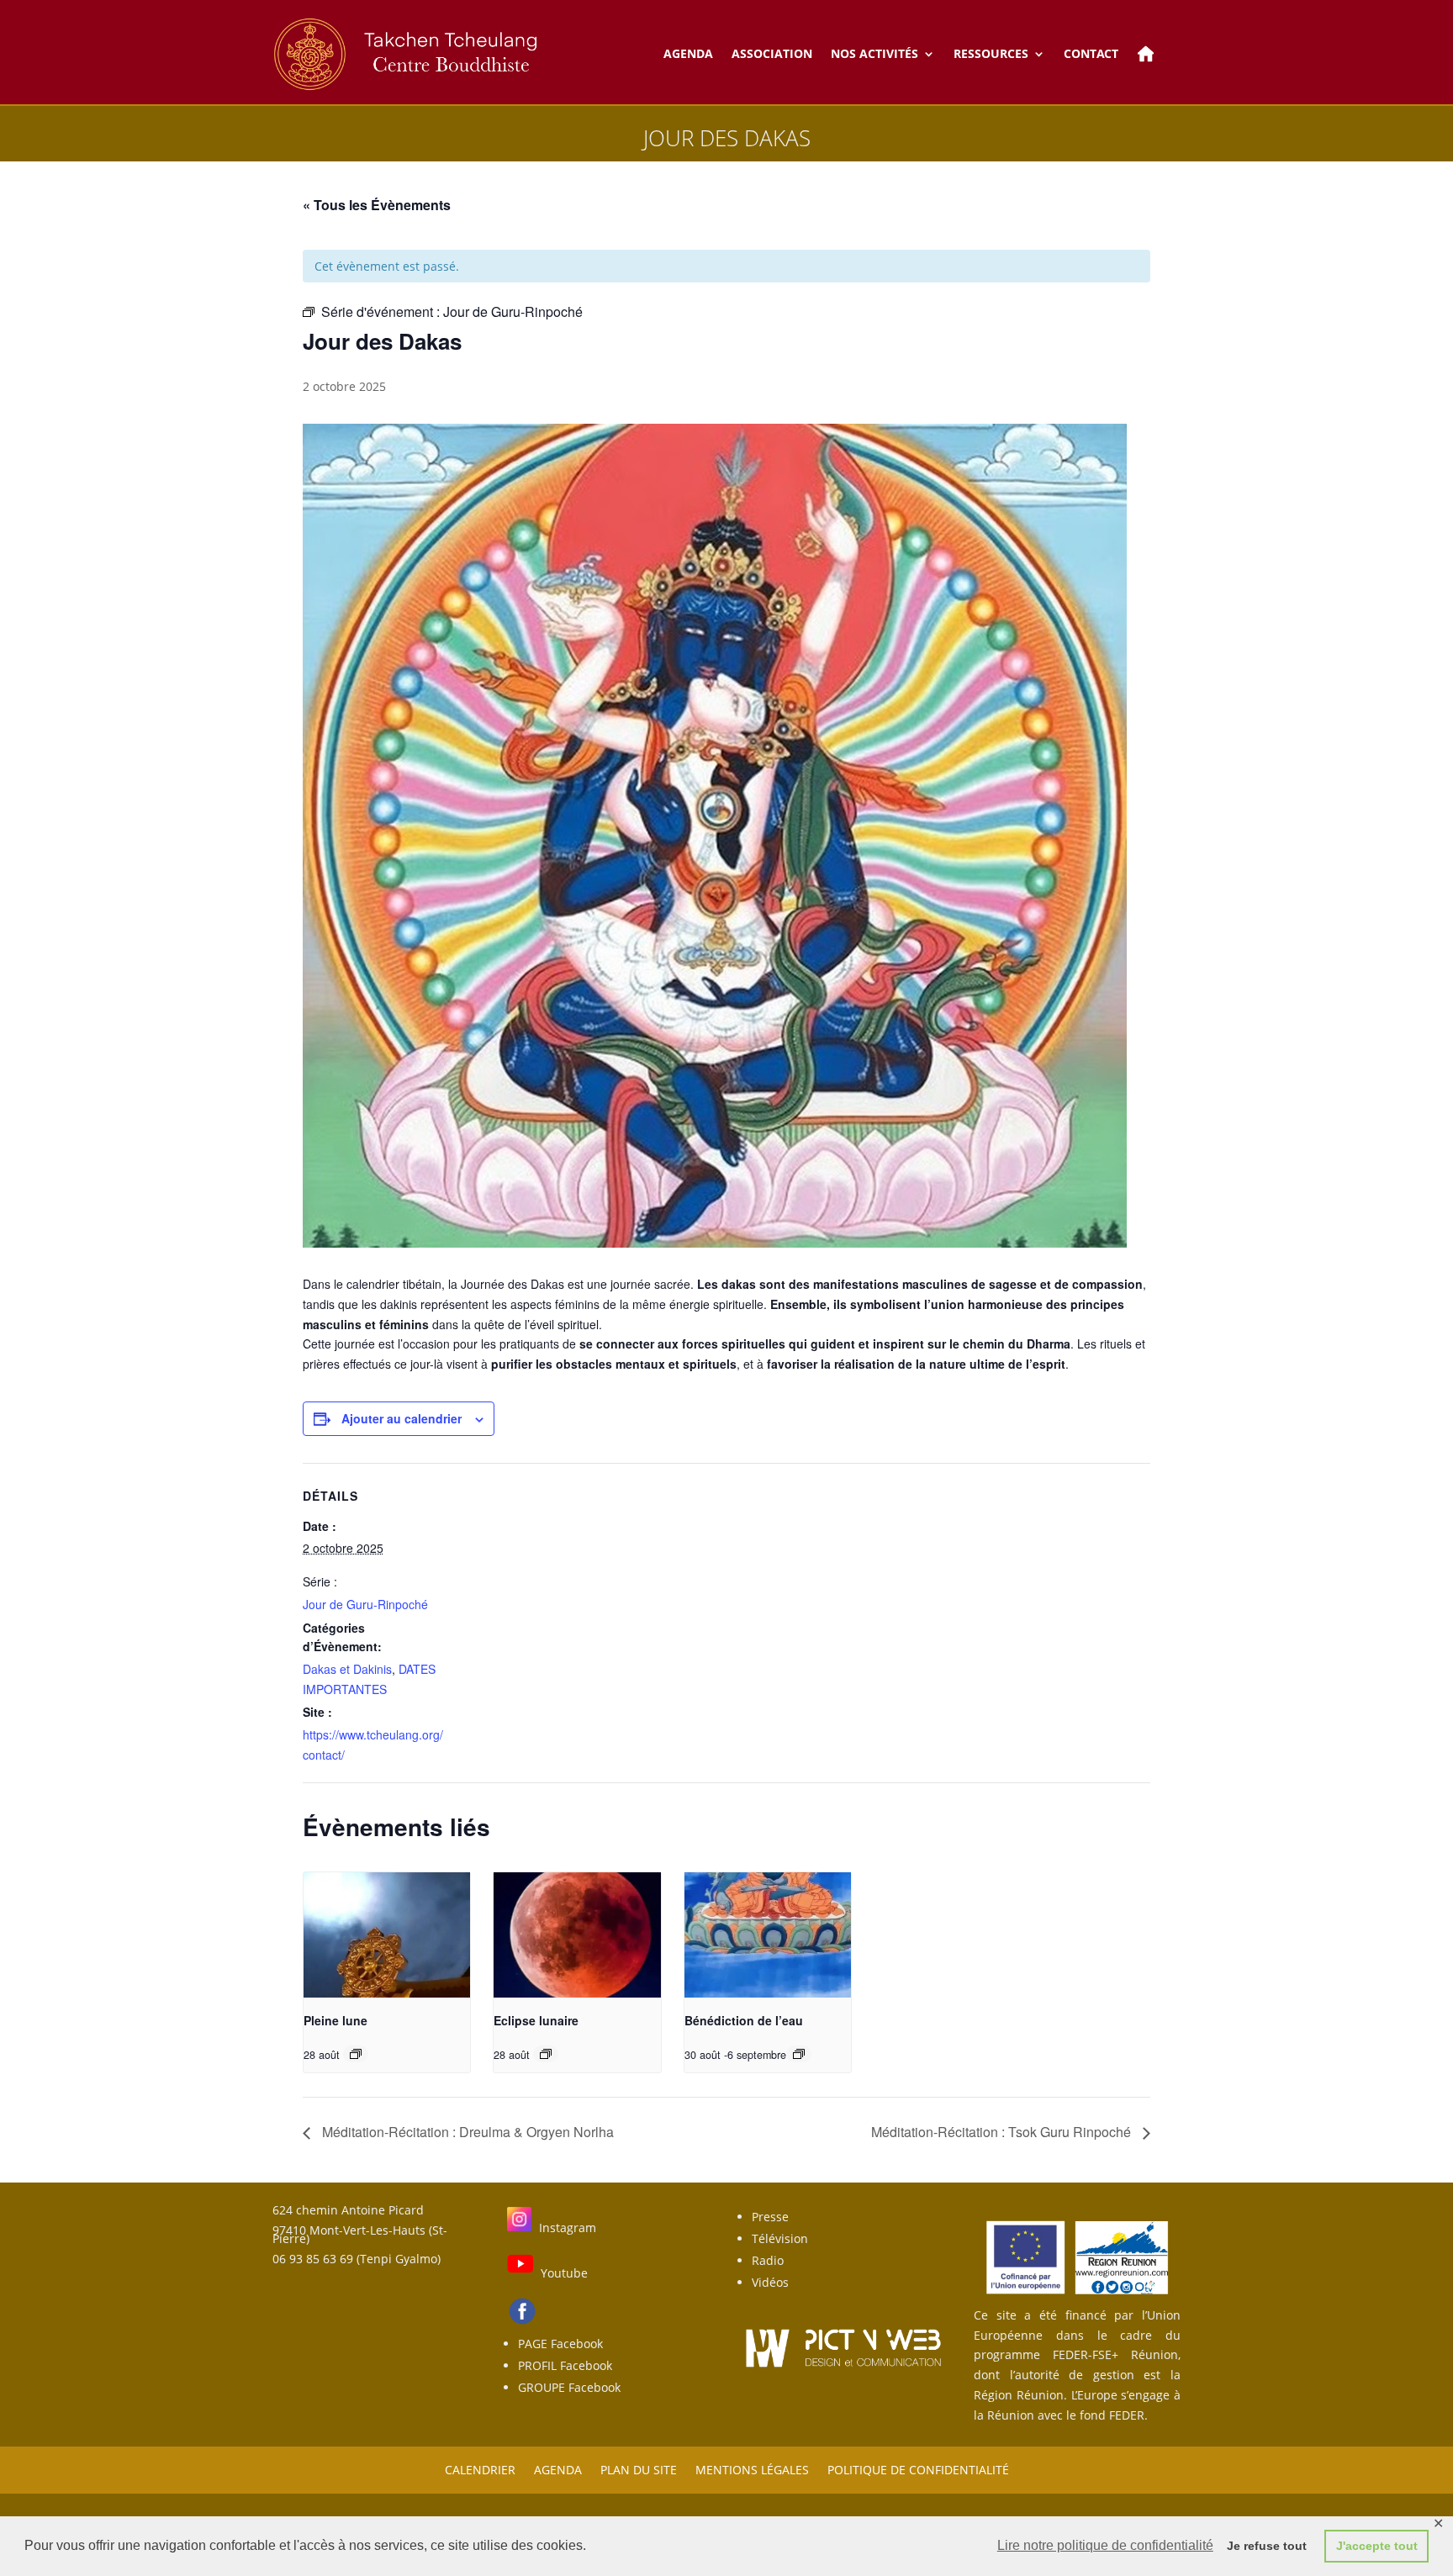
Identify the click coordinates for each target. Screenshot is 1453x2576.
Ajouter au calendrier (402, 1418)
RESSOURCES (991, 53)
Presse (770, 2217)
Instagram (568, 2228)
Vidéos (770, 2282)
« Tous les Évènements (377, 205)
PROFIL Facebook (565, 2365)
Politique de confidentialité (918, 2469)
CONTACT (1091, 53)
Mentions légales (752, 2469)
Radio (768, 2260)
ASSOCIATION (772, 53)
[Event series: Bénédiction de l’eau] (799, 2054)
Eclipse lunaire (536, 2020)
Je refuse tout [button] (1267, 2546)
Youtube (564, 2273)
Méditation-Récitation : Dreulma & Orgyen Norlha (466, 2132)
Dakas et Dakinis (347, 1669)
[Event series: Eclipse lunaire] (546, 2054)
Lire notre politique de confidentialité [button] (1105, 2545)
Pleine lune (336, 2020)
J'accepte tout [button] (1377, 2546)
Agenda (558, 2469)
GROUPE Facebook (569, 2387)
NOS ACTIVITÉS (874, 53)
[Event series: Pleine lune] (356, 2054)
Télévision (780, 2238)
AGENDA (688, 53)
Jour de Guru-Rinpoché (365, 1604)
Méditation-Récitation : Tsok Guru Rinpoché (1003, 2132)
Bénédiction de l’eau (744, 2020)
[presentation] (387, 1935)
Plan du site (639, 2469)
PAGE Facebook (560, 2344)
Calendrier (480, 2469)
